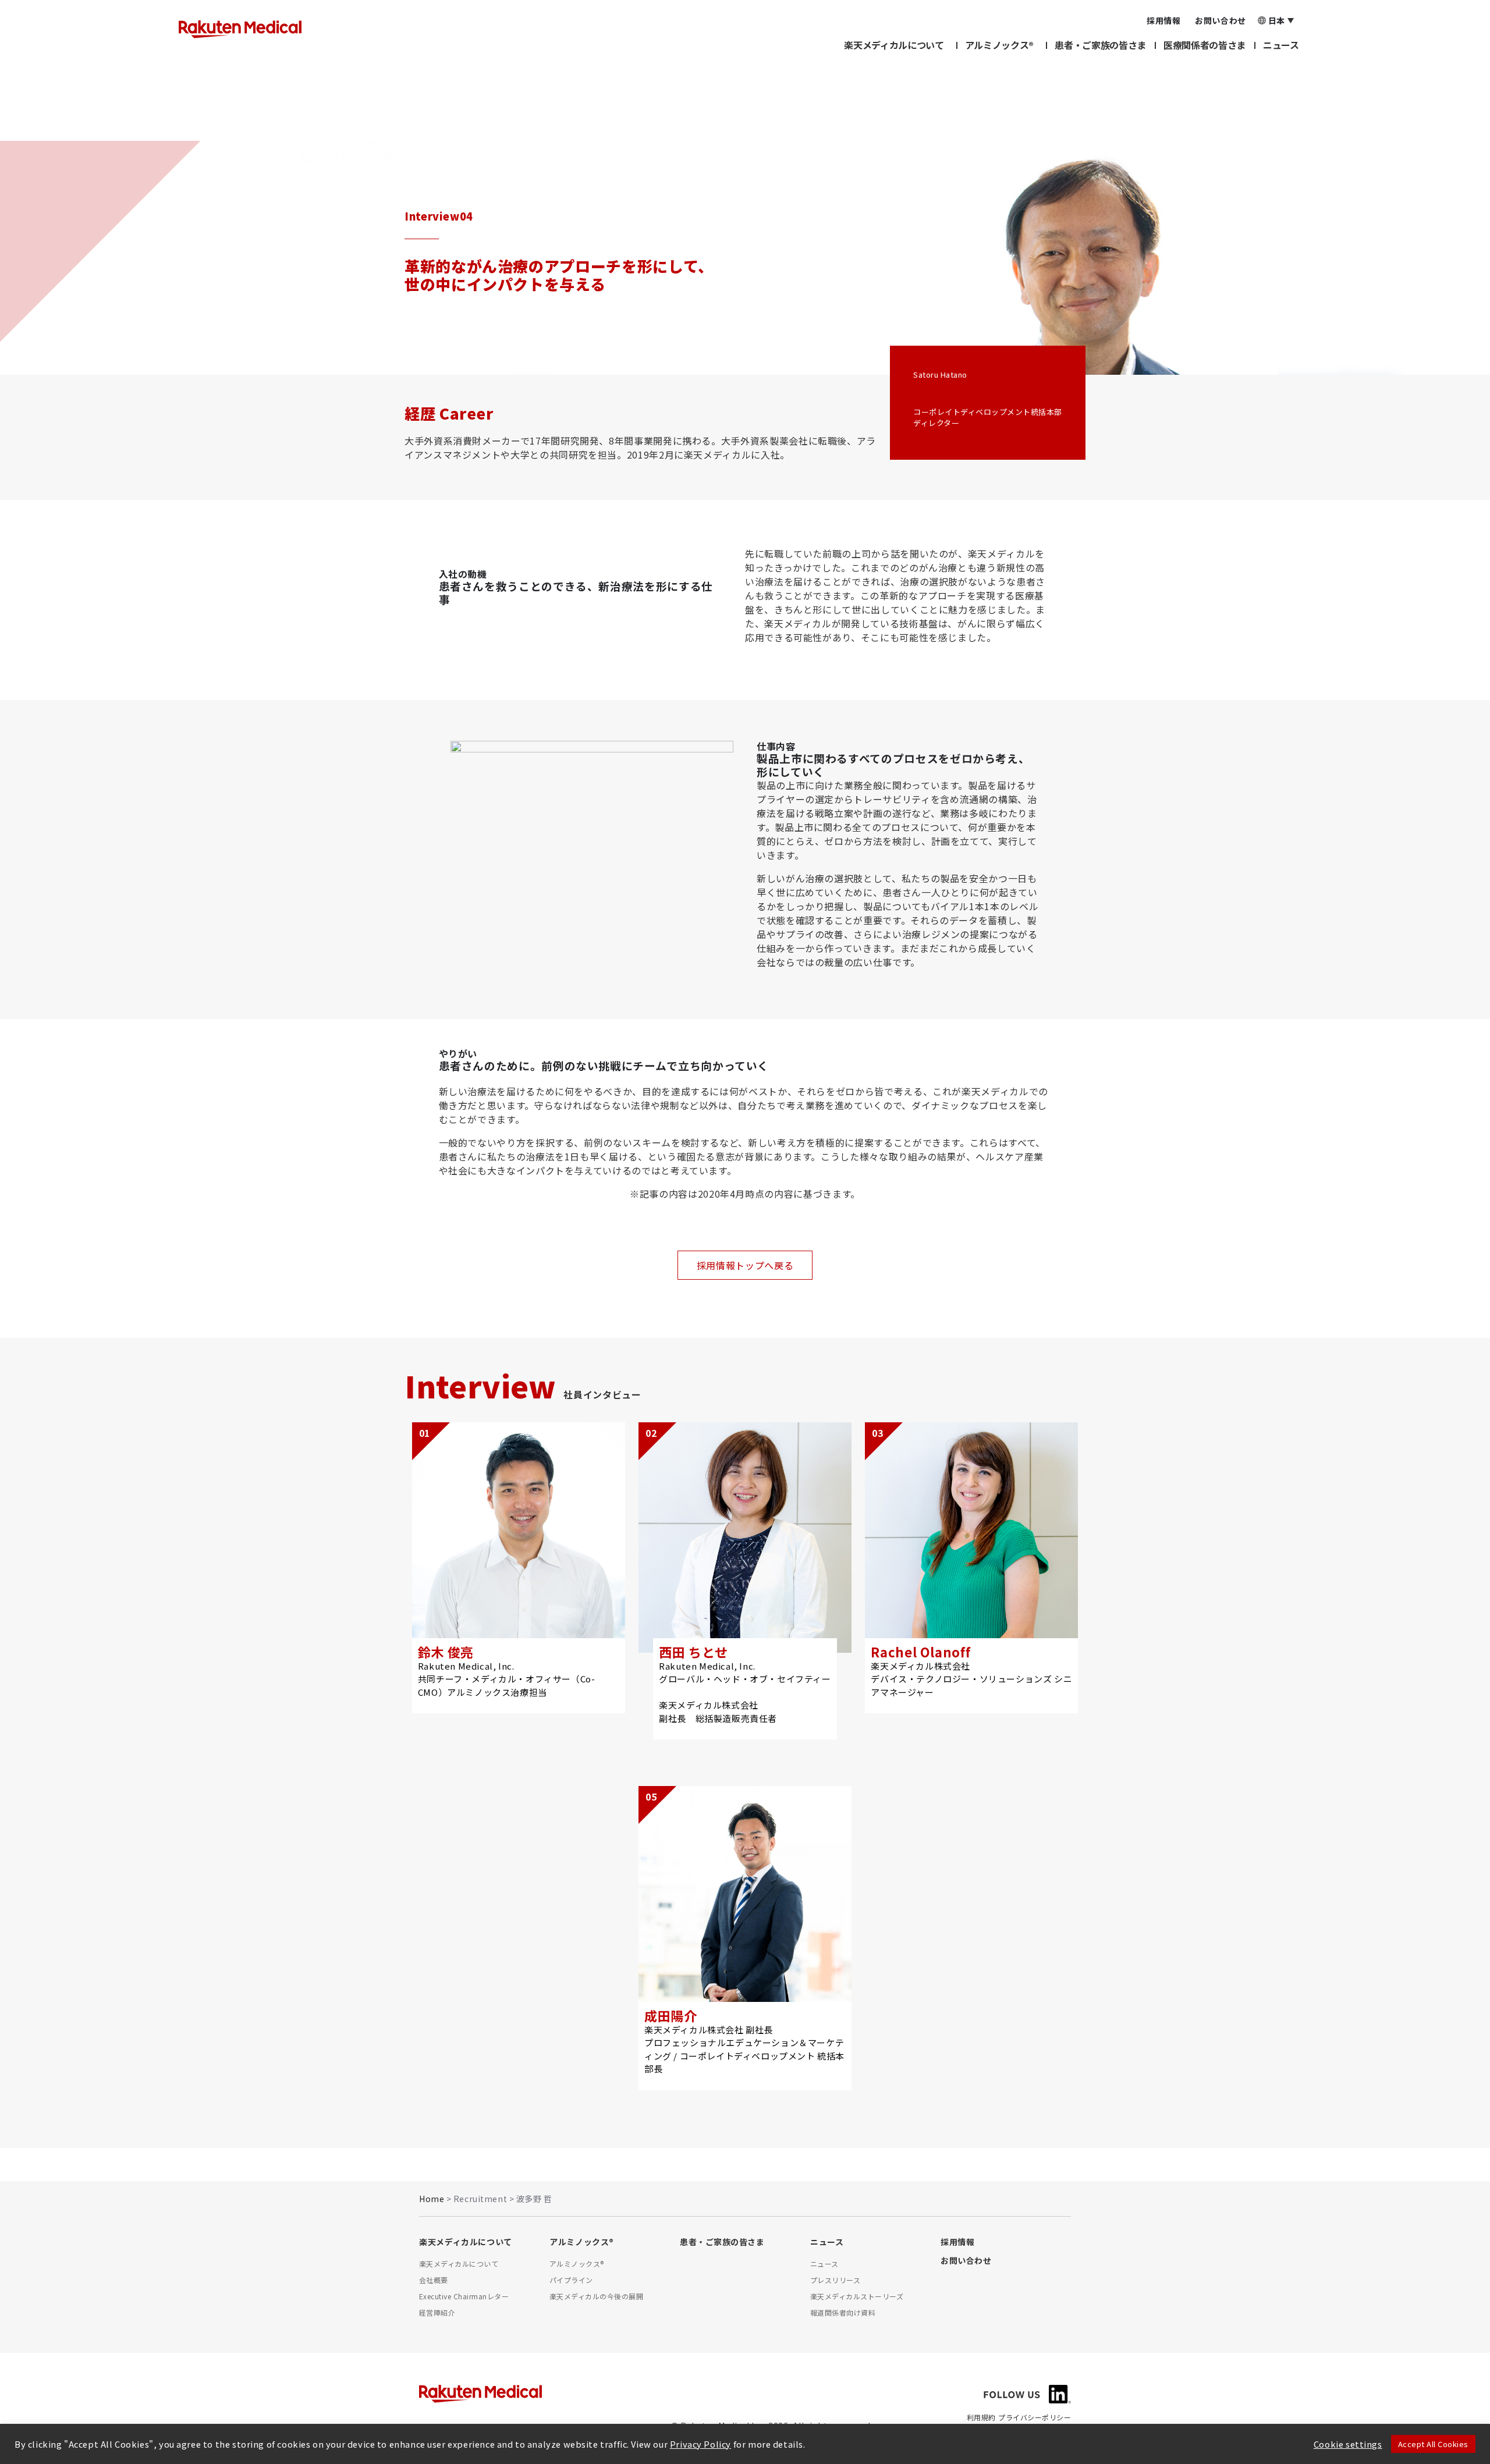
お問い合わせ (966, 2260)
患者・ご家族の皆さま (1100, 45)
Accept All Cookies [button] (1433, 2444)
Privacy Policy (700, 2444)
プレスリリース (835, 2280)
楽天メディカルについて (894, 45)
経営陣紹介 (437, 2312)
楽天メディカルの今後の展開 (596, 2296)
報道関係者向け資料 (843, 2312)
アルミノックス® (999, 45)
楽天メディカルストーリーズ (857, 2296)
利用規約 (981, 2417)
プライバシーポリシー (1035, 2417)
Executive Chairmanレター (464, 2296)
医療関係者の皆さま (1205, 45)
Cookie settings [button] (1348, 2444)
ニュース (1281, 45)
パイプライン (571, 2280)
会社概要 (434, 2280)
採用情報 (957, 2242)
